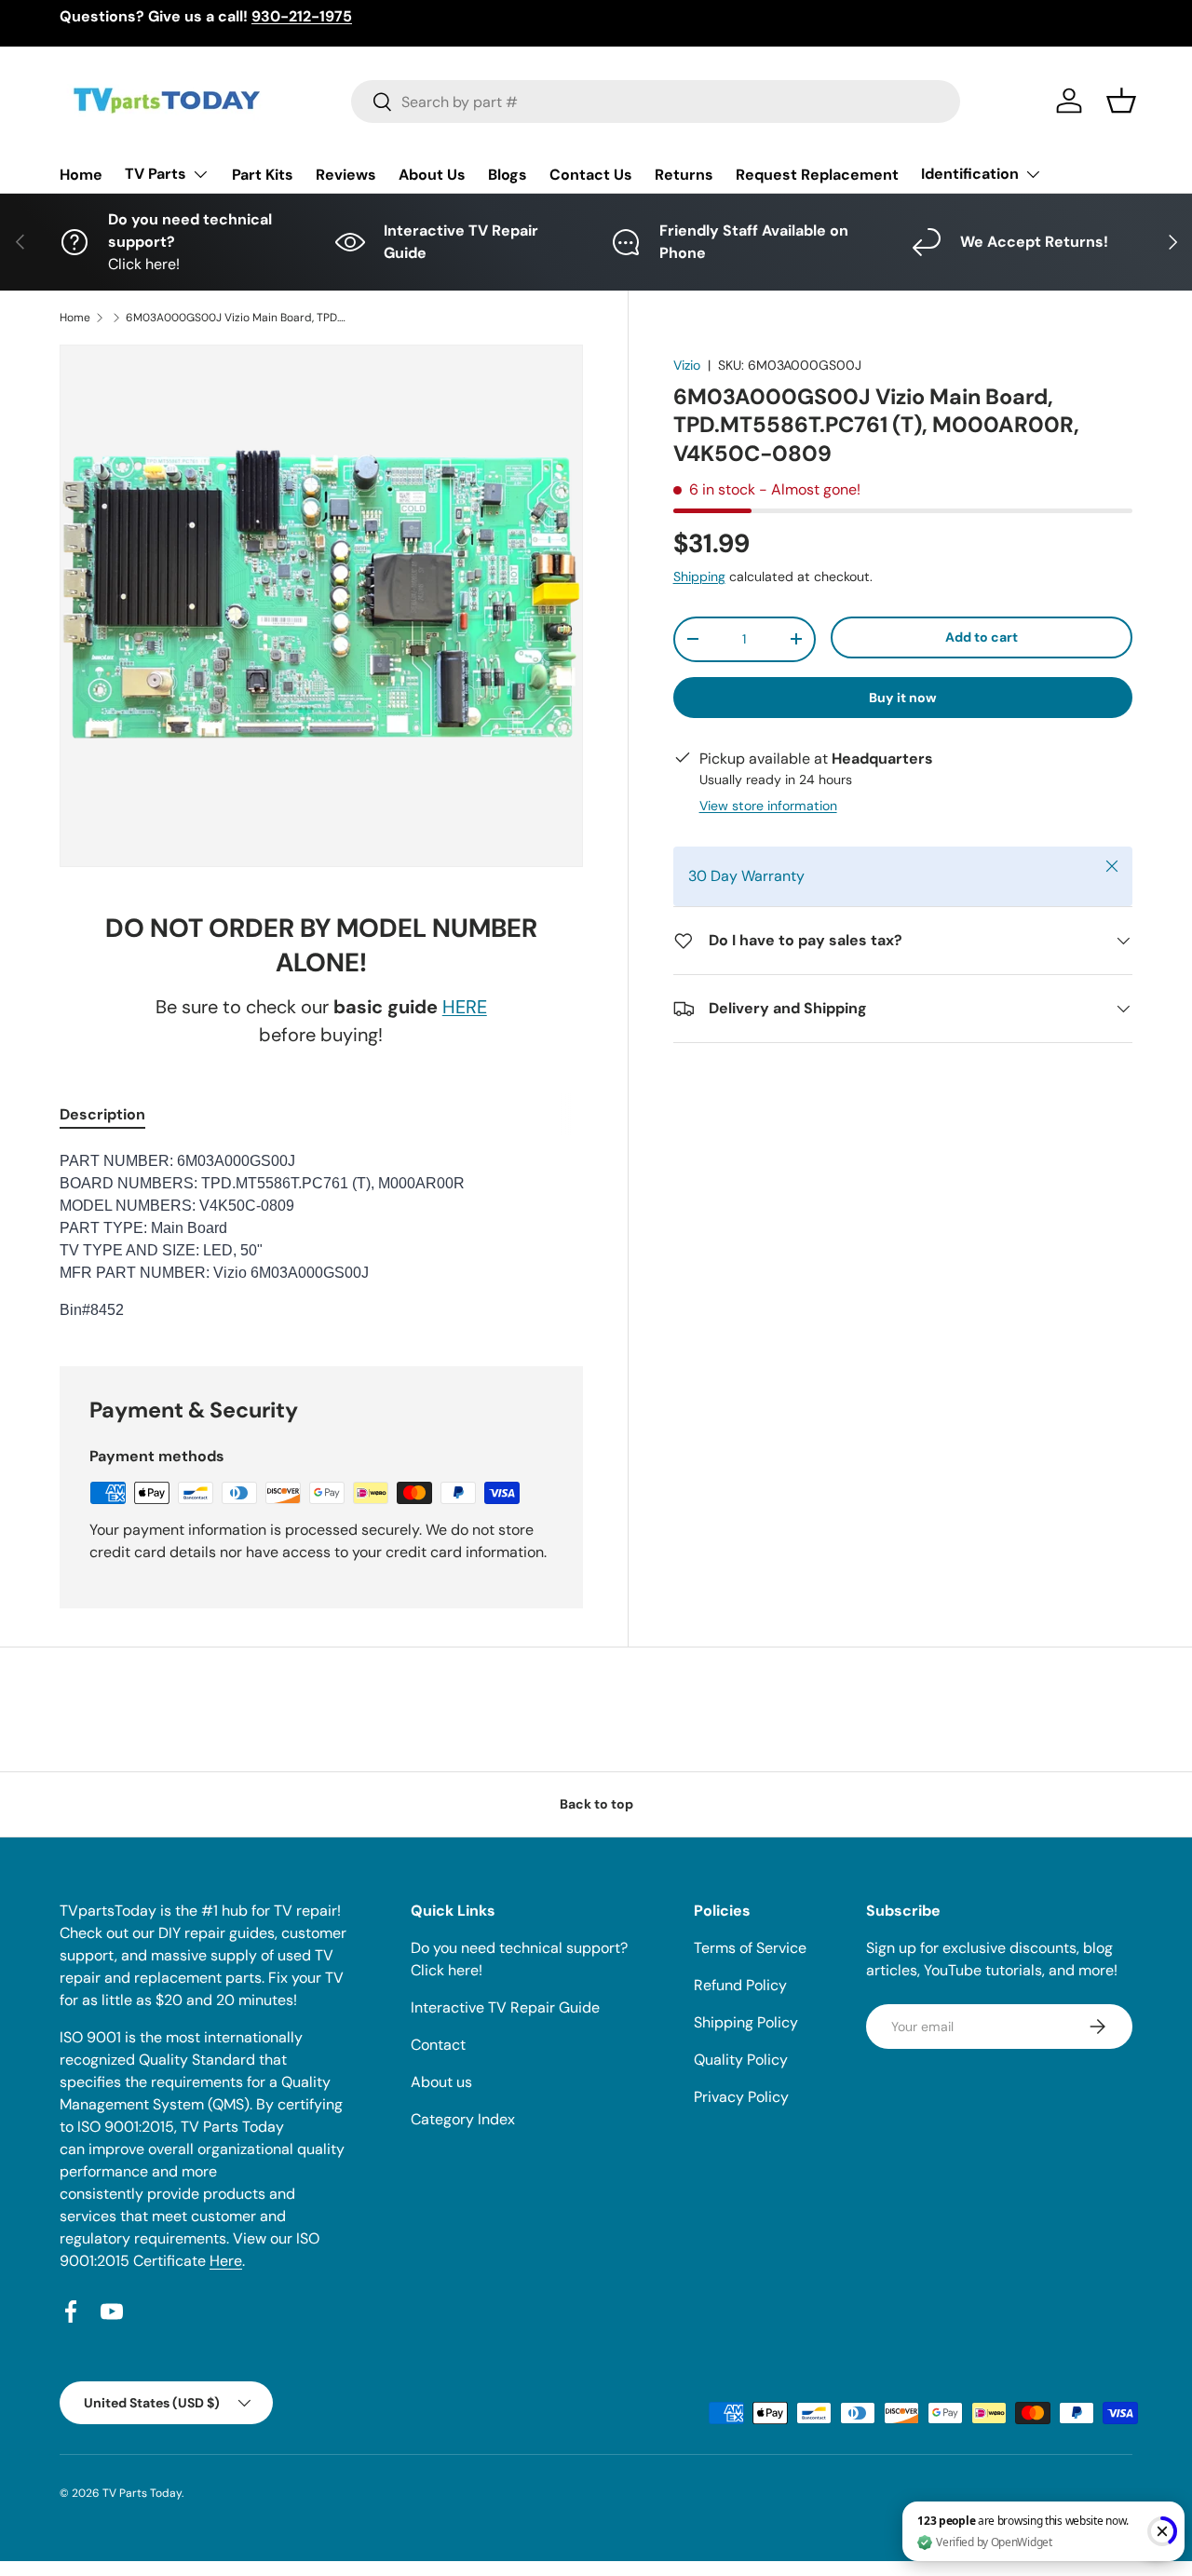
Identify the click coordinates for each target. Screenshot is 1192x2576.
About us (441, 2082)
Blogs (508, 175)
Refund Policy (740, 1985)
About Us (432, 175)
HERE (465, 1007)
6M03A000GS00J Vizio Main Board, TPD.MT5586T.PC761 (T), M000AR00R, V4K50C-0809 (237, 318)
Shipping (699, 576)
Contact (438, 2045)
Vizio (687, 365)
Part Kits (263, 175)
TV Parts (156, 174)
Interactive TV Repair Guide (505, 2007)
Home (81, 175)
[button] (1121, 101)
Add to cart (982, 637)
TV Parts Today (142, 2493)
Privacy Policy (741, 2097)
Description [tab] (102, 1114)
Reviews (346, 175)
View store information (768, 806)
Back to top (596, 1804)
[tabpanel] (321, 1236)
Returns (684, 175)
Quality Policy (741, 2060)
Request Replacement (817, 175)
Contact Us (591, 175)
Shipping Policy (746, 2022)
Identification (970, 174)
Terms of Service (750, 1948)
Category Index (463, 2119)
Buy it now (903, 698)
